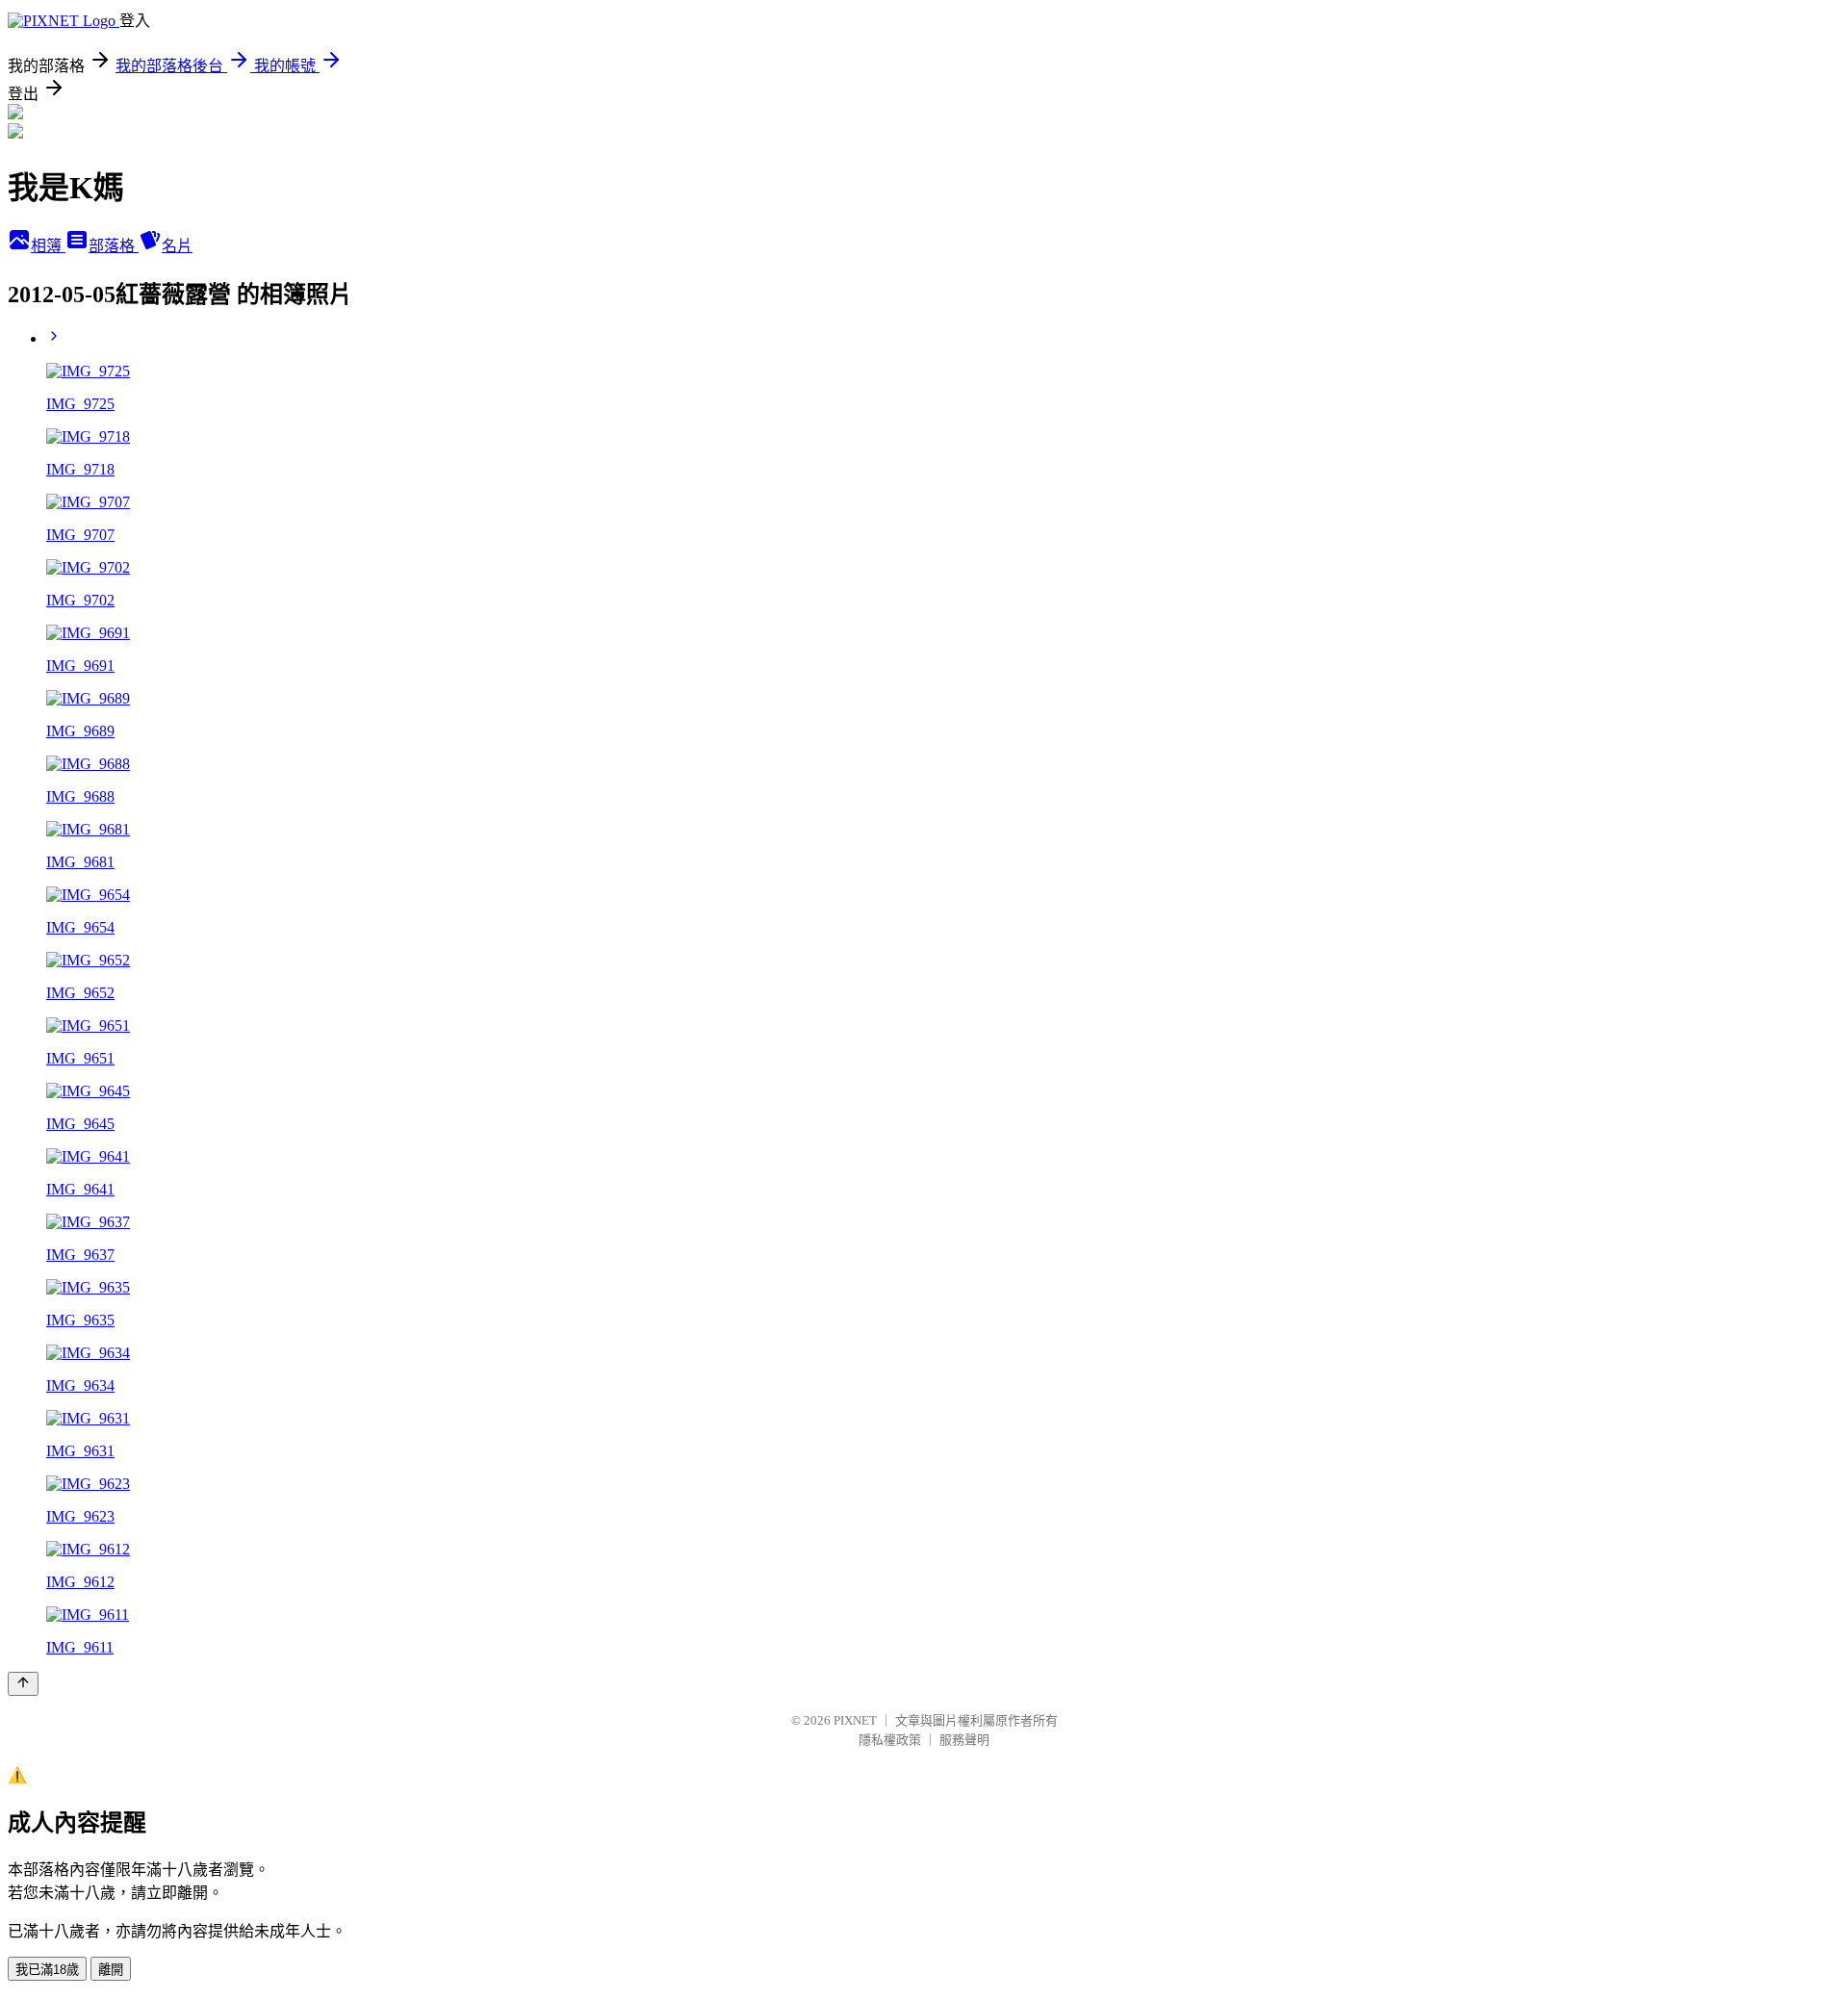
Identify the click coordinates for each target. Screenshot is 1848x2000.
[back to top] (23, 1684)
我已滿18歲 (47, 1970)
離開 (111, 1970)
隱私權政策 (890, 1740)
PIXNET (855, 1720)
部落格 (114, 246)
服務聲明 (964, 1740)
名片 (177, 246)
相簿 (48, 246)
